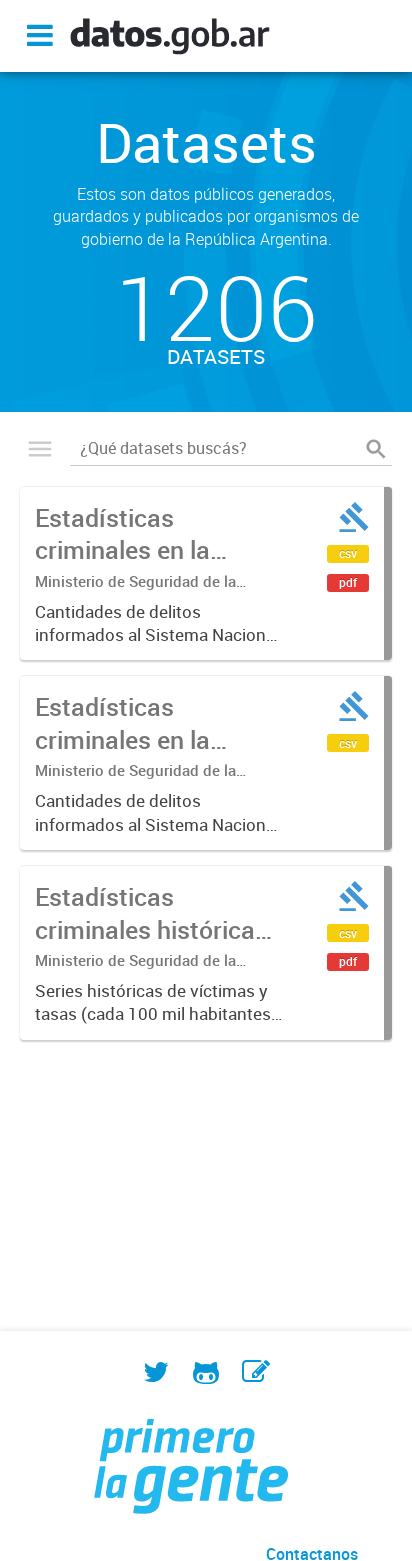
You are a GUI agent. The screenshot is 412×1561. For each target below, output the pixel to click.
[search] (376, 449)
